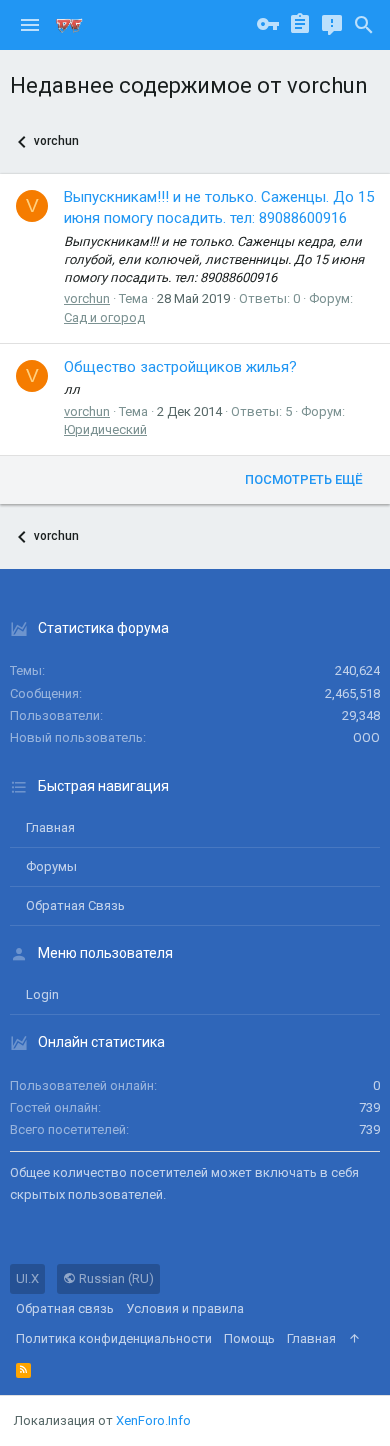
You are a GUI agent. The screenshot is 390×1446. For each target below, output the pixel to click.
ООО (366, 737)
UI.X (27, 1278)
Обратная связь (75, 905)
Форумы (51, 866)
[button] (30, 25)
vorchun (87, 298)
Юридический (105, 429)
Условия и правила (185, 1308)
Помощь (249, 1338)
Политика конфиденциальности (114, 1338)
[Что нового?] (332, 25)
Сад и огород (104, 317)
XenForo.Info (153, 1420)
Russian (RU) (115, 1278)
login (42, 994)
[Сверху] (354, 1339)
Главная (50, 827)
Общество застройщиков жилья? (180, 367)
